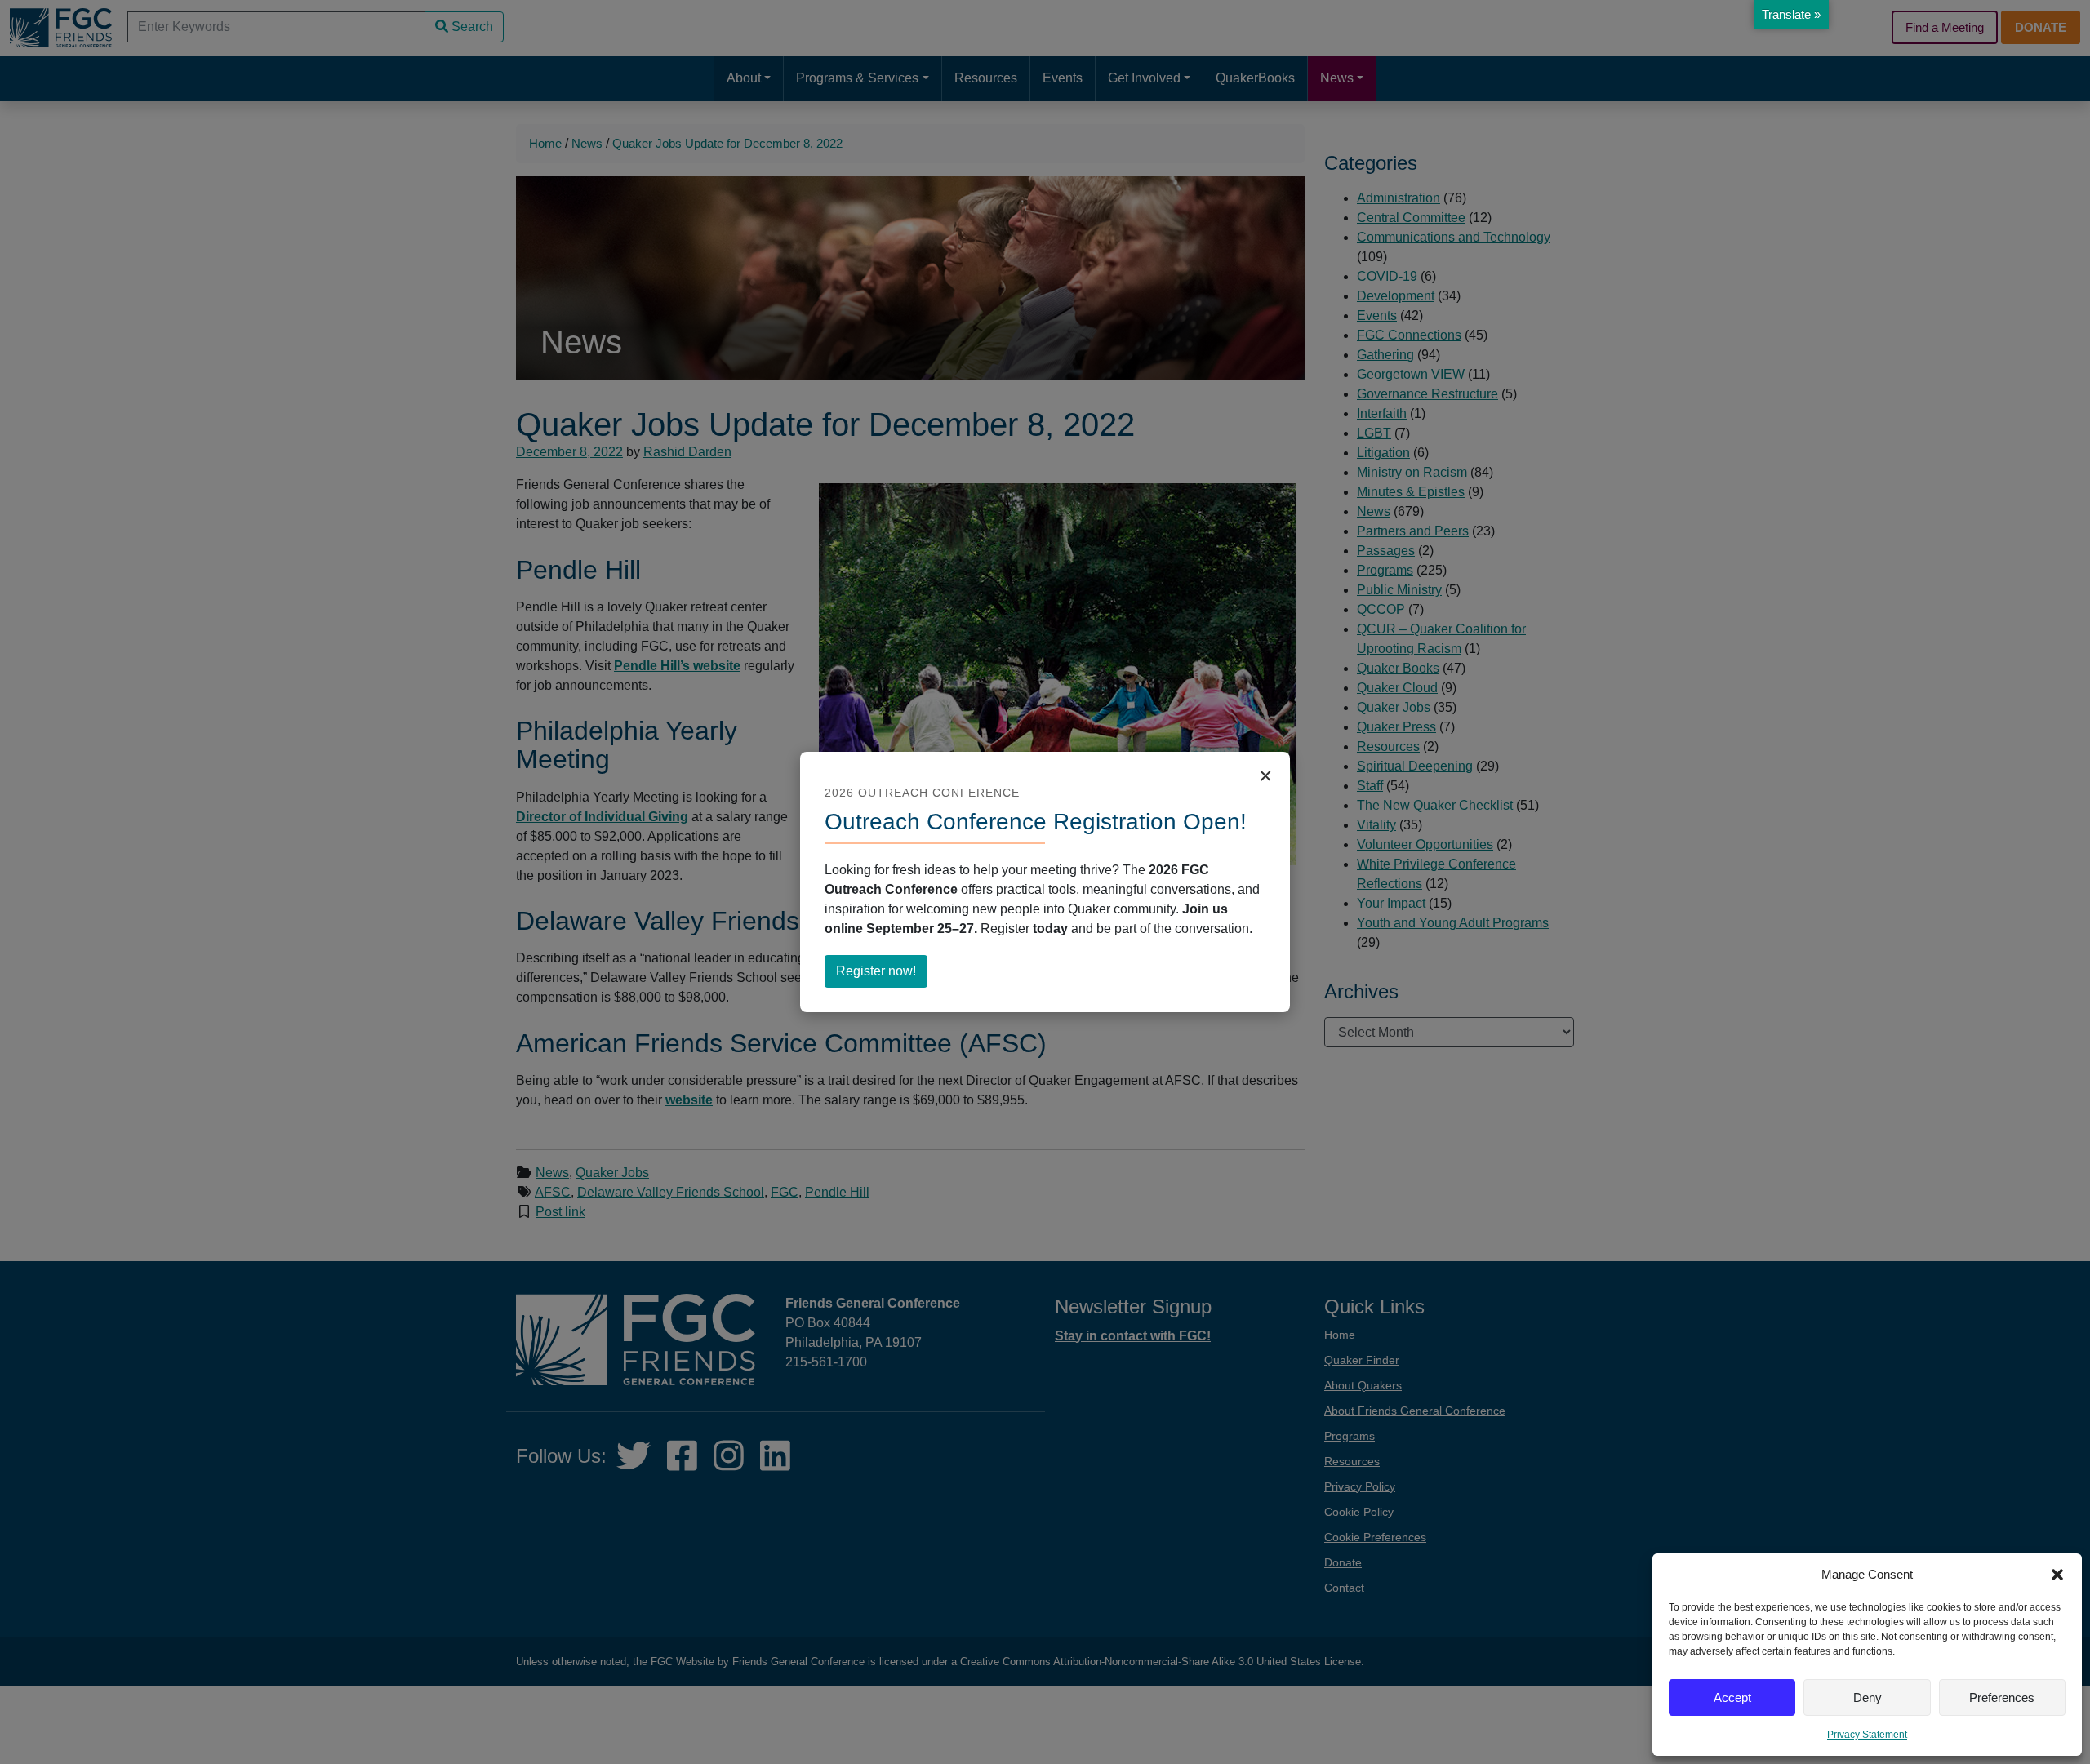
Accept (1732, 1697)
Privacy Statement (1867, 1735)
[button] (2057, 1575)
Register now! (882, 975)
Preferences (2002, 1697)
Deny (1868, 1697)
